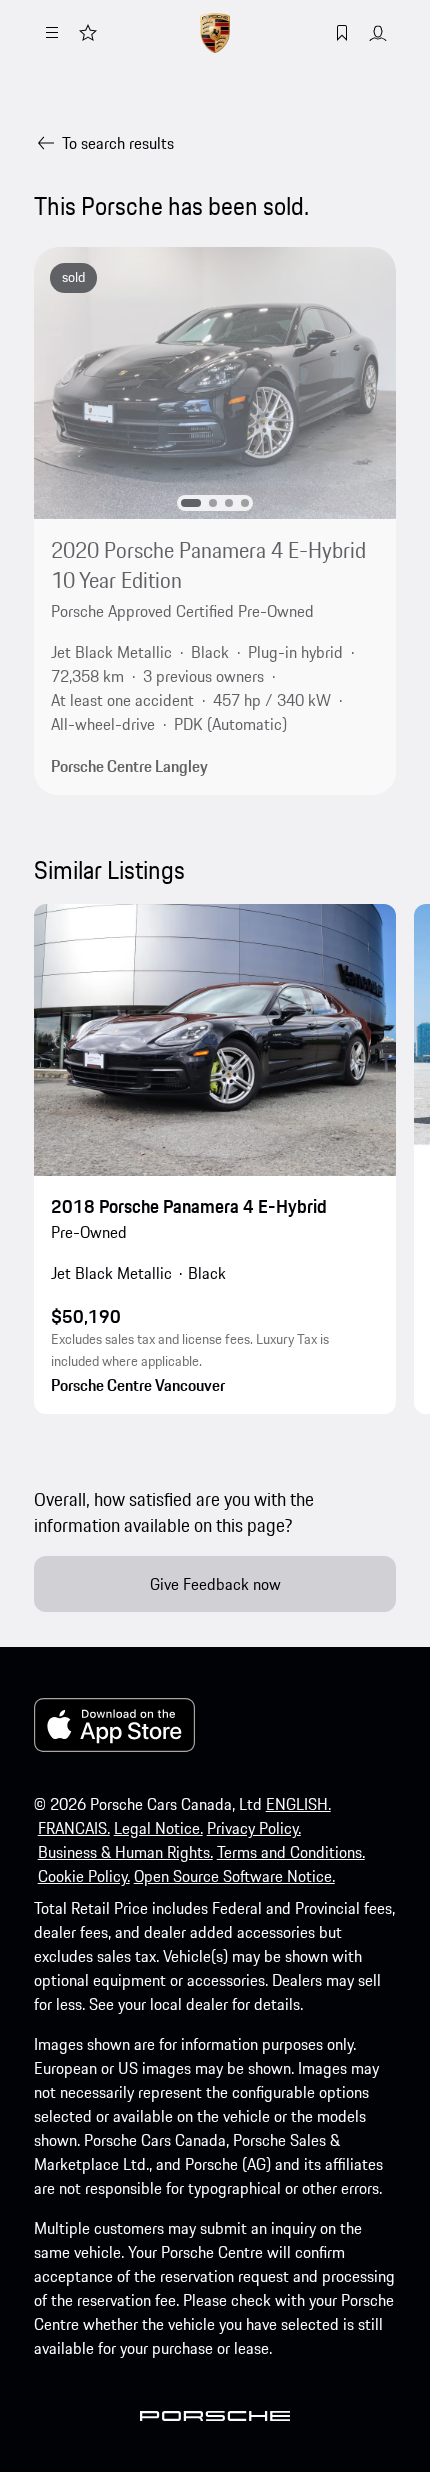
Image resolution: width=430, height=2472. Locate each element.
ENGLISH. (298, 1804)
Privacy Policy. (254, 1828)
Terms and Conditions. (291, 1852)
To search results (118, 143)
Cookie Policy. (84, 1876)
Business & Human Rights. (125, 1852)
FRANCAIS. (74, 1828)
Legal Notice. (158, 1828)
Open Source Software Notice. (234, 1876)
